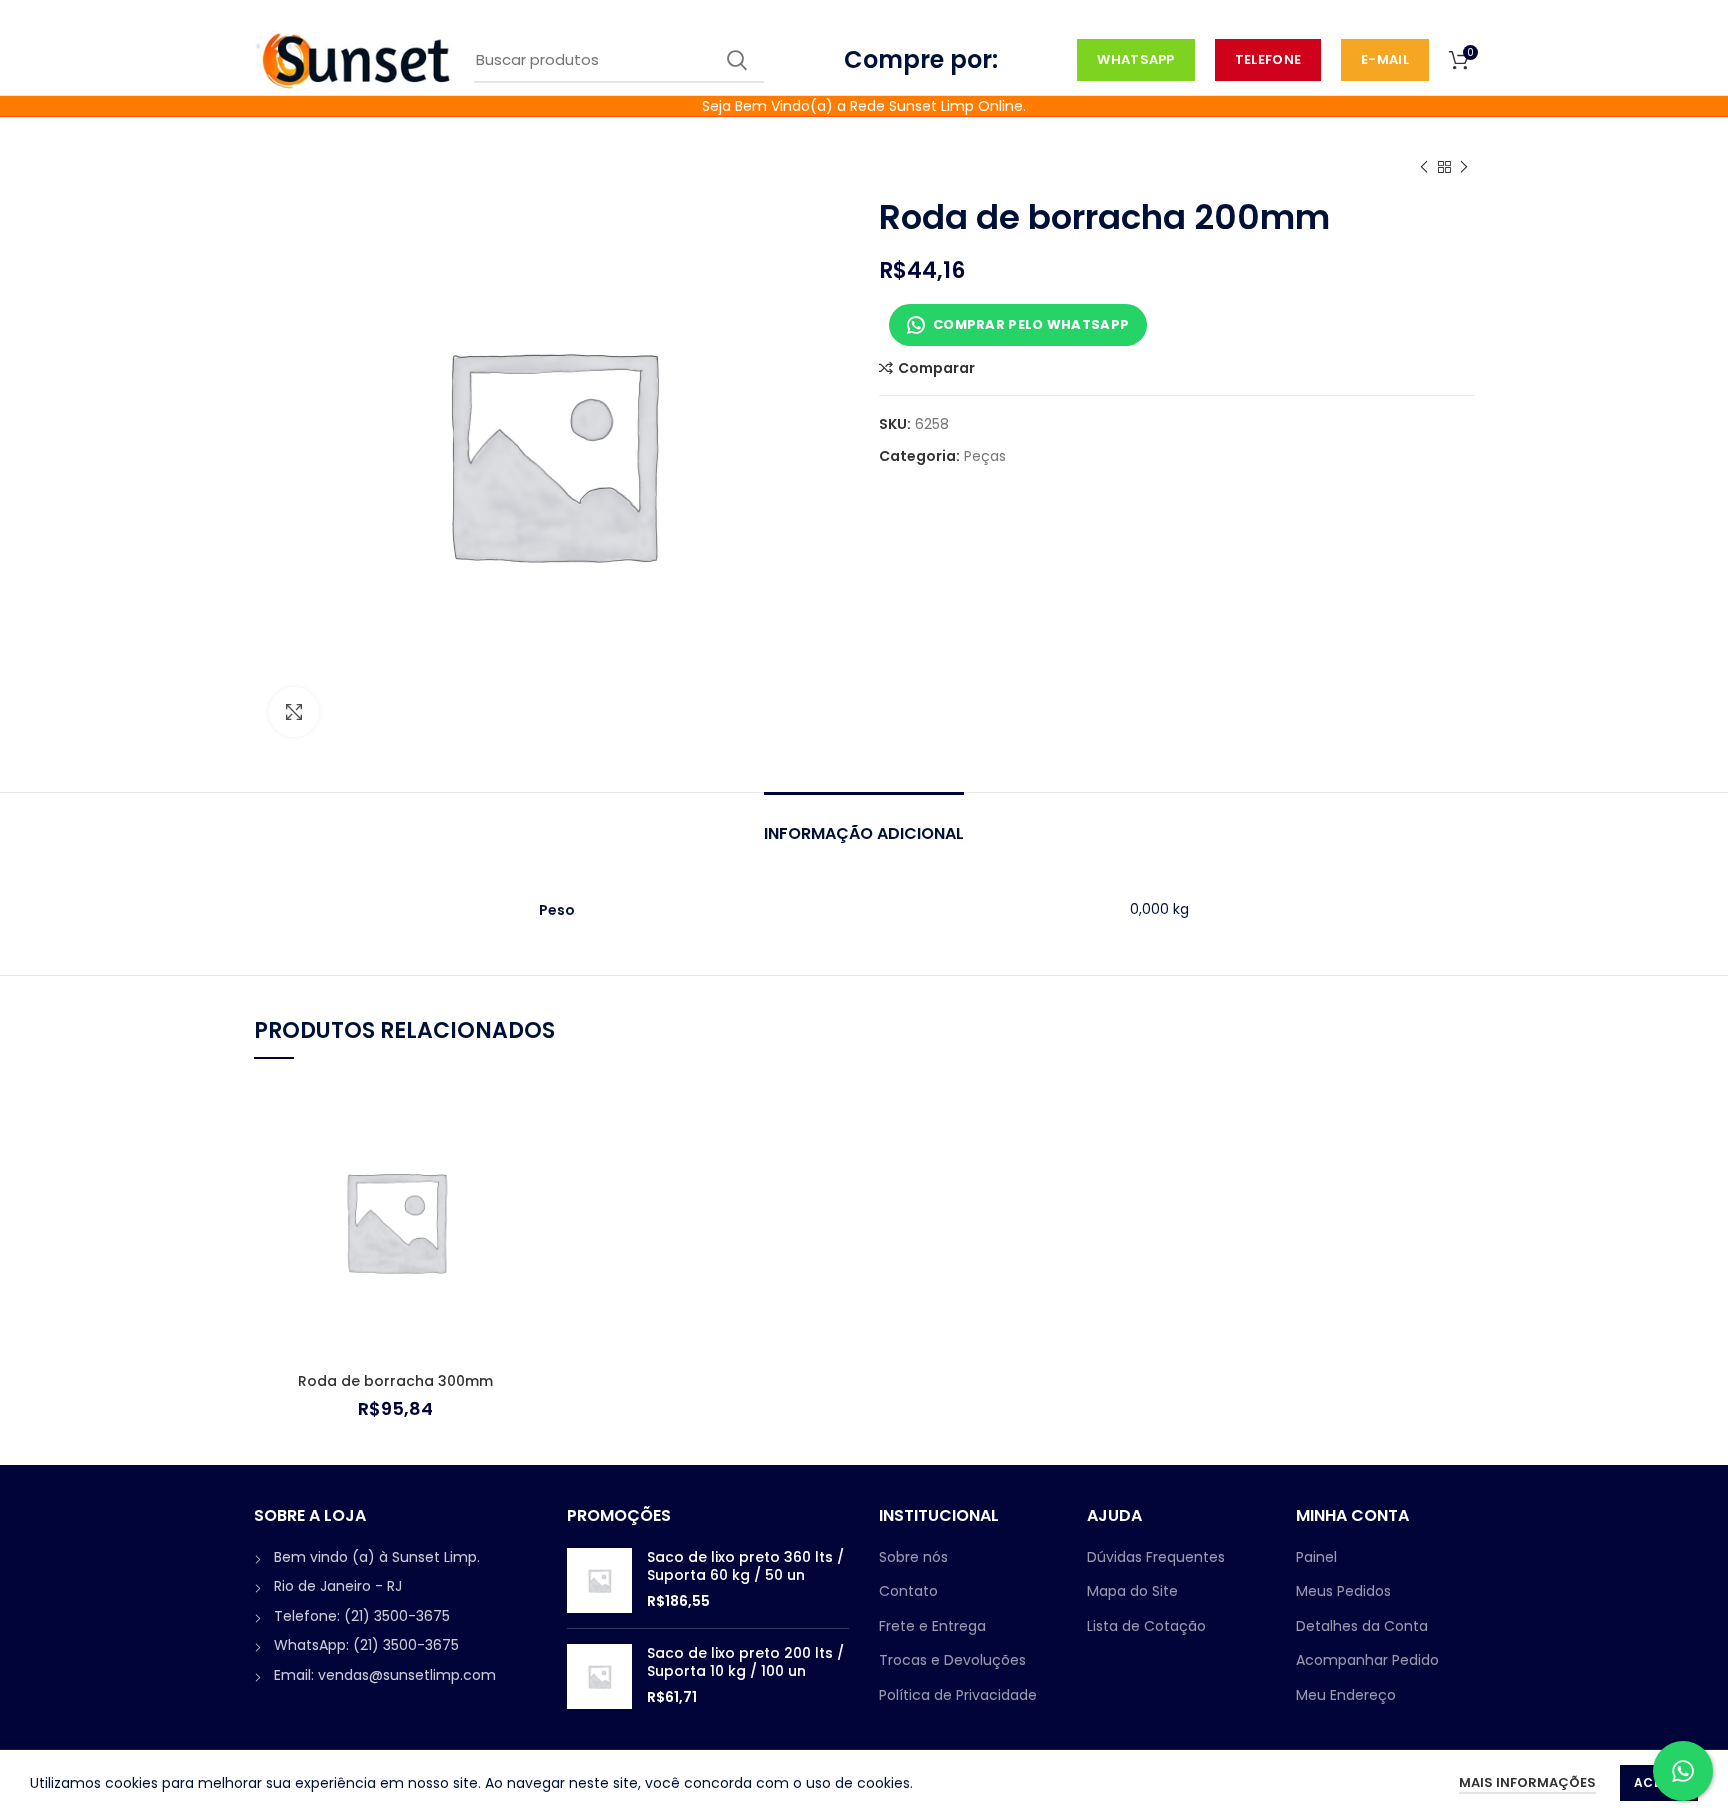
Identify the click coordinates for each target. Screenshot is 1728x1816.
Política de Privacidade (958, 1695)
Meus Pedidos (1343, 1591)
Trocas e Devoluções (952, 1660)
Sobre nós (913, 1557)
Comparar (936, 368)
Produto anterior (1424, 167)
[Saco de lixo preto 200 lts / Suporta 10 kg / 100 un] (599, 1676)
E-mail (1385, 59)
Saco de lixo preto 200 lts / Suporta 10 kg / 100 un (745, 1662)
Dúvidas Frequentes (1156, 1557)
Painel (1316, 1557)
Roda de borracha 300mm (395, 1381)
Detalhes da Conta (1362, 1626)
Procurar (737, 60)
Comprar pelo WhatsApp (1031, 324)
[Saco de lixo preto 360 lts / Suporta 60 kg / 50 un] (599, 1580)
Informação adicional (864, 833)
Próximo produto (1464, 167)
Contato (908, 1591)
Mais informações (1527, 1782)
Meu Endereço (1346, 1695)
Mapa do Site (1132, 1591)
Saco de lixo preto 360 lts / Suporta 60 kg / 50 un (745, 1566)
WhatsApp (1135, 59)
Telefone (1268, 59)
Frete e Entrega (932, 1626)
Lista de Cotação (1146, 1626)
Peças (985, 456)
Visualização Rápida (522, 1157)
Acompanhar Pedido (1367, 1660)
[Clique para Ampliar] (294, 712)
